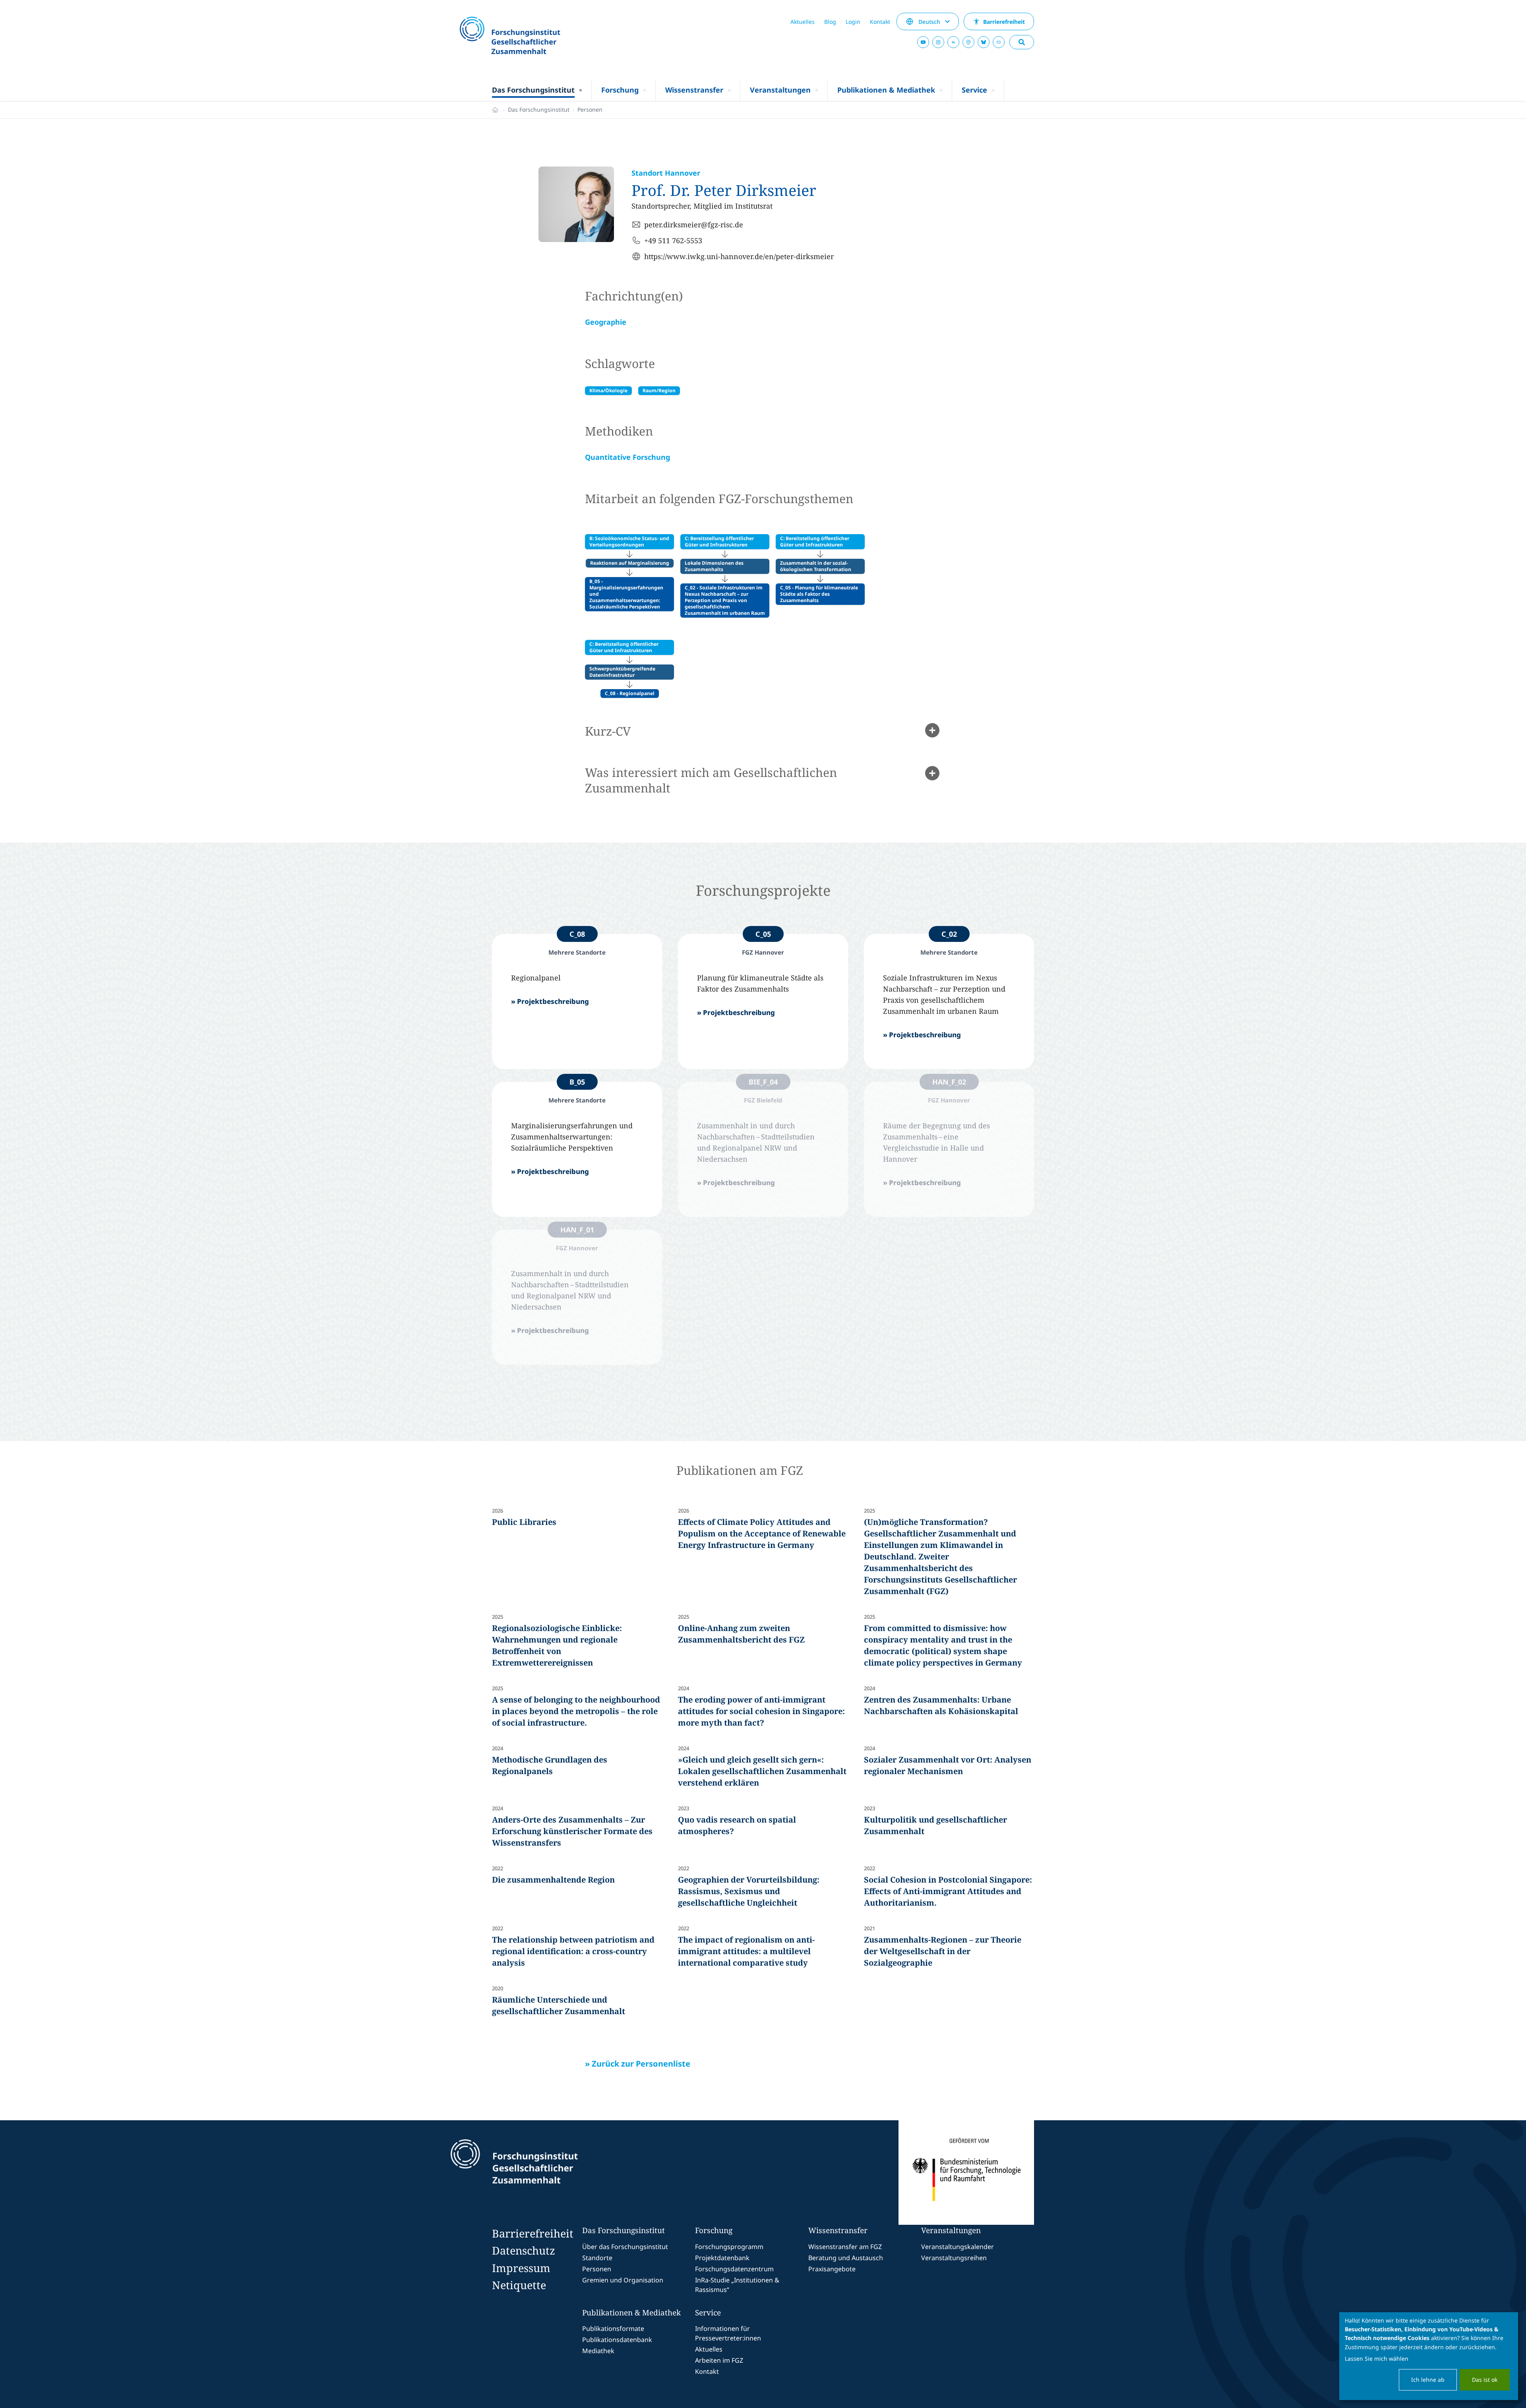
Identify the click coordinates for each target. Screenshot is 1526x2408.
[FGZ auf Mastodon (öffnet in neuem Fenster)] (968, 42)
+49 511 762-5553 (673, 240)
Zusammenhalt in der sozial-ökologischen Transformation (816, 566)
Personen (590, 109)
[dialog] (1429, 2356)
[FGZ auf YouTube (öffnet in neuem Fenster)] (923, 42)
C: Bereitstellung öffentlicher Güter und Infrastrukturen (719, 541)
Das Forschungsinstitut (539, 109)
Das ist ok (1485, 2380)
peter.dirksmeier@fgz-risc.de (694, 225)
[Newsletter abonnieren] (999, 42)
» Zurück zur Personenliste (638, 2064)
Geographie (606, 322)
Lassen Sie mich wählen (1377, 2359)
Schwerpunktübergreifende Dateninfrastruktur (622, 672)
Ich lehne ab (1428, 2380)
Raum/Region (659, 390)
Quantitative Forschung (627, 457)
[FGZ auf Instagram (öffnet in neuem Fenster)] (938, 42)
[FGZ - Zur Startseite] (531, 36)
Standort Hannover (666, 173)
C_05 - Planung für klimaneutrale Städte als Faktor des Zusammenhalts (819, 594)
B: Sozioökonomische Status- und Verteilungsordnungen (629, 541)
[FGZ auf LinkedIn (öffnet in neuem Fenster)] (953, 42)
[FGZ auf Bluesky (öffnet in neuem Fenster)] (984, 42)
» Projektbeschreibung (550, 1001)
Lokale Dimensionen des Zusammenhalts (714, 566)
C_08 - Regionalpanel (630, 693)
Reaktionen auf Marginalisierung (630, 563)
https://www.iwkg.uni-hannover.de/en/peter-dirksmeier (739, 256)
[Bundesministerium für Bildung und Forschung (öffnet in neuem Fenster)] (966, 2173)
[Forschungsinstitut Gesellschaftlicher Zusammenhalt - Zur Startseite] (551, 2173)
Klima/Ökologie (608, 390)
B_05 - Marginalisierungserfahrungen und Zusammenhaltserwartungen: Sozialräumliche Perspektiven (626, 594)
